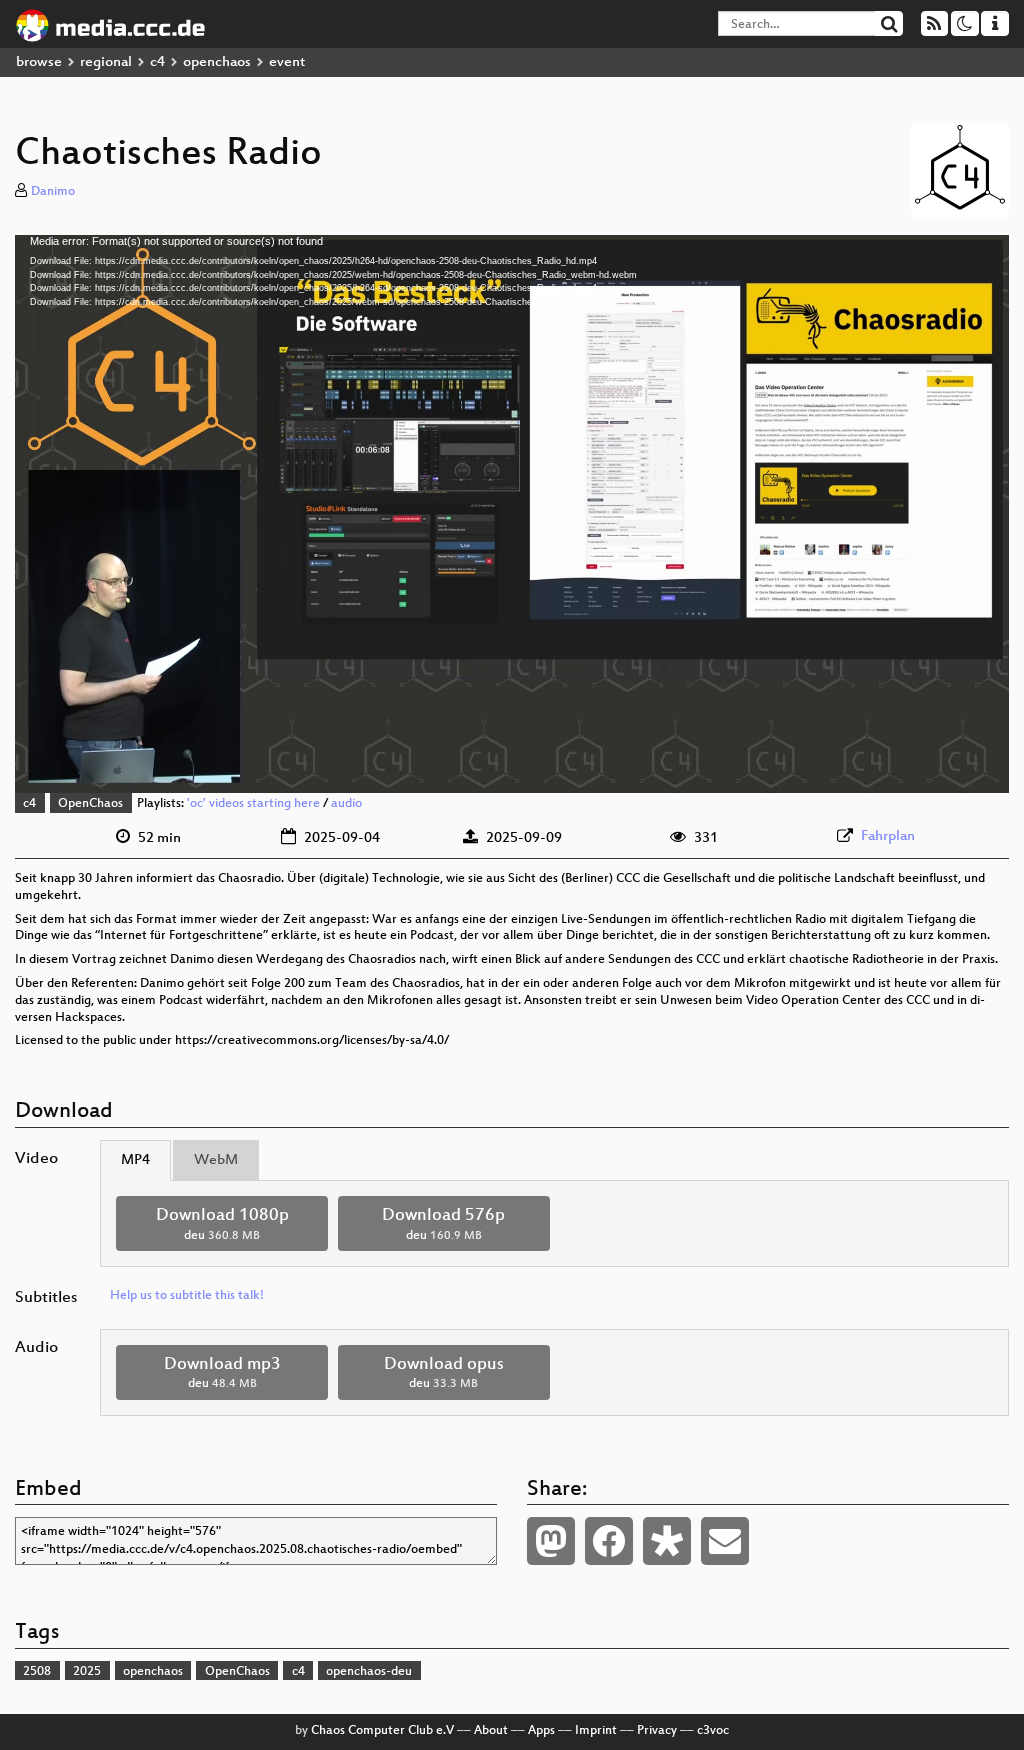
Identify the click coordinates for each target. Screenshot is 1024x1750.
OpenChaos (90, 804)
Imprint (596, 1731)
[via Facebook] (609, 1541)
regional (106, 62)
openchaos (217, 62)
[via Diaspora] (667, 1541)
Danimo (53, 192)
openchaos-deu (369, 1672)
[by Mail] (725, 1541)
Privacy (657, 1731)
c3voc (713, 1731)
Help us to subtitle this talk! (187, 1296)
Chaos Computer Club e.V (382, 1731)
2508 (37, 1672)
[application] (512, 514)
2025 (87, 1672)
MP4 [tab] (135, 1160)
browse (39, 62)
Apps (541, 1731)
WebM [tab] (216, 1160)
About (491, 1731)
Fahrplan (888, 836)
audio (346, 804)
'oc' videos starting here (253, 804)
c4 (157, 62)
